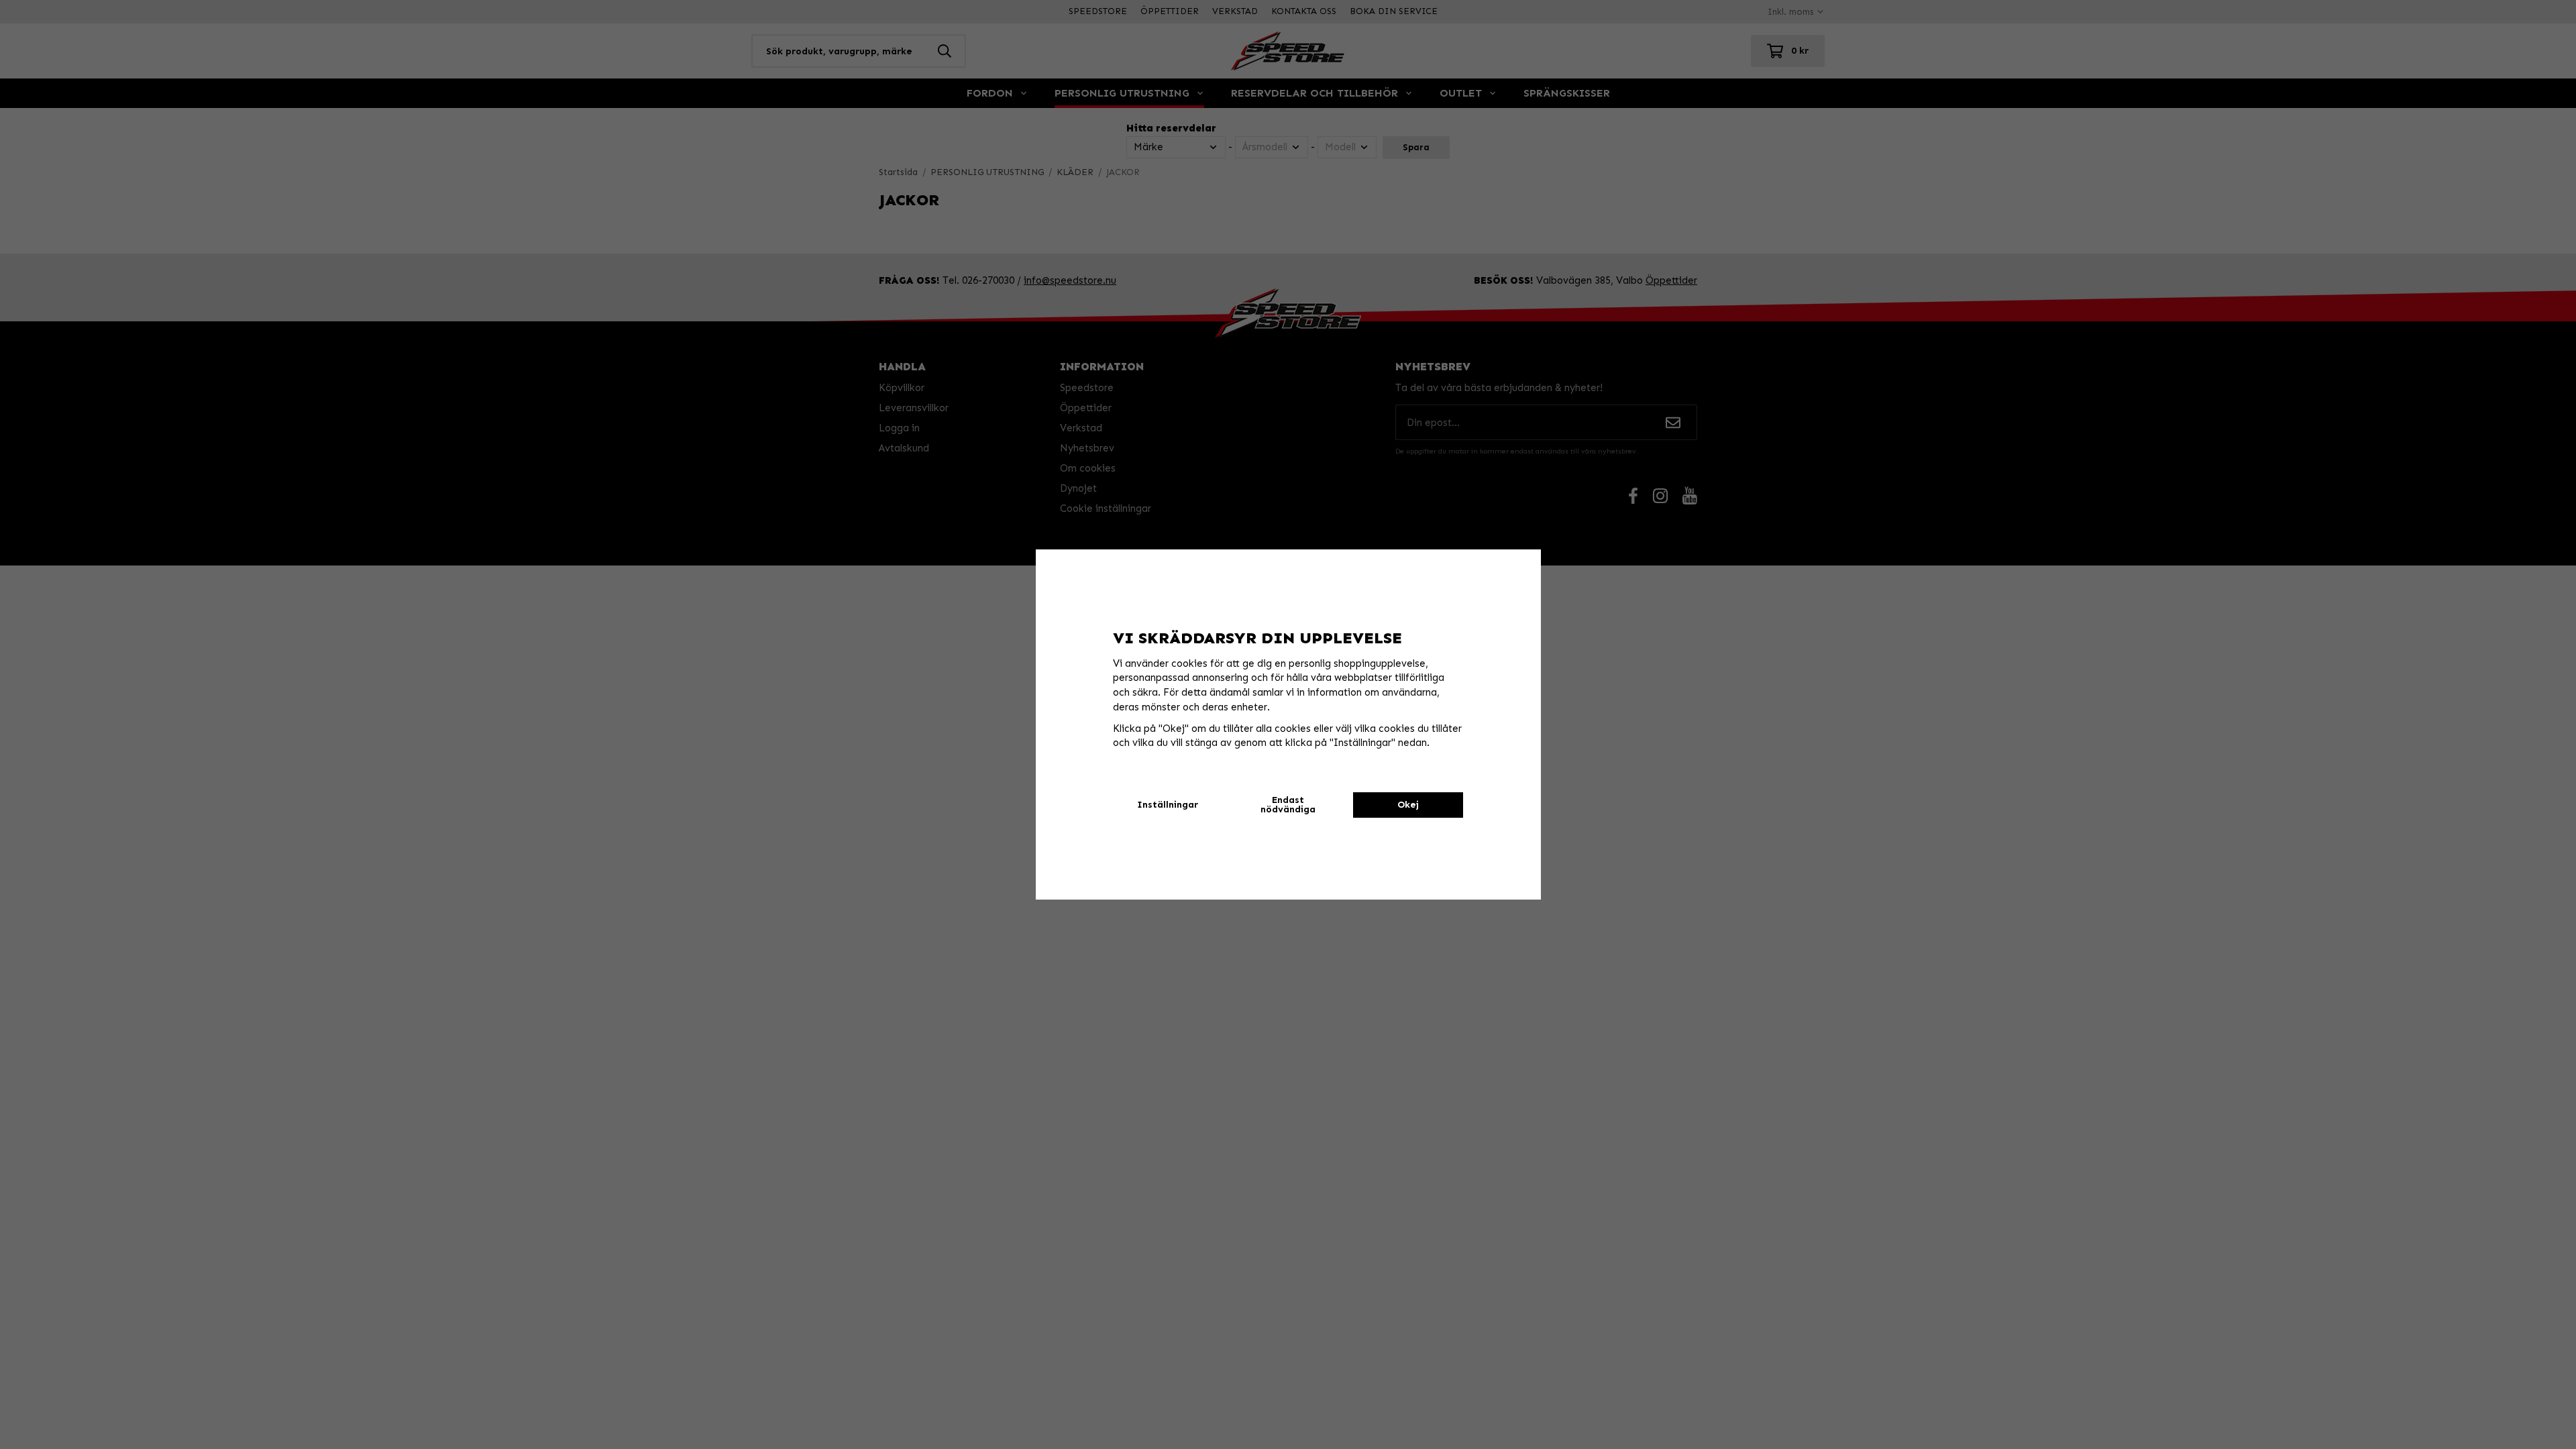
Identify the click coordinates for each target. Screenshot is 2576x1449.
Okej (1408, 805)
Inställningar (1168, 805)
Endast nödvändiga (1288, 805)
